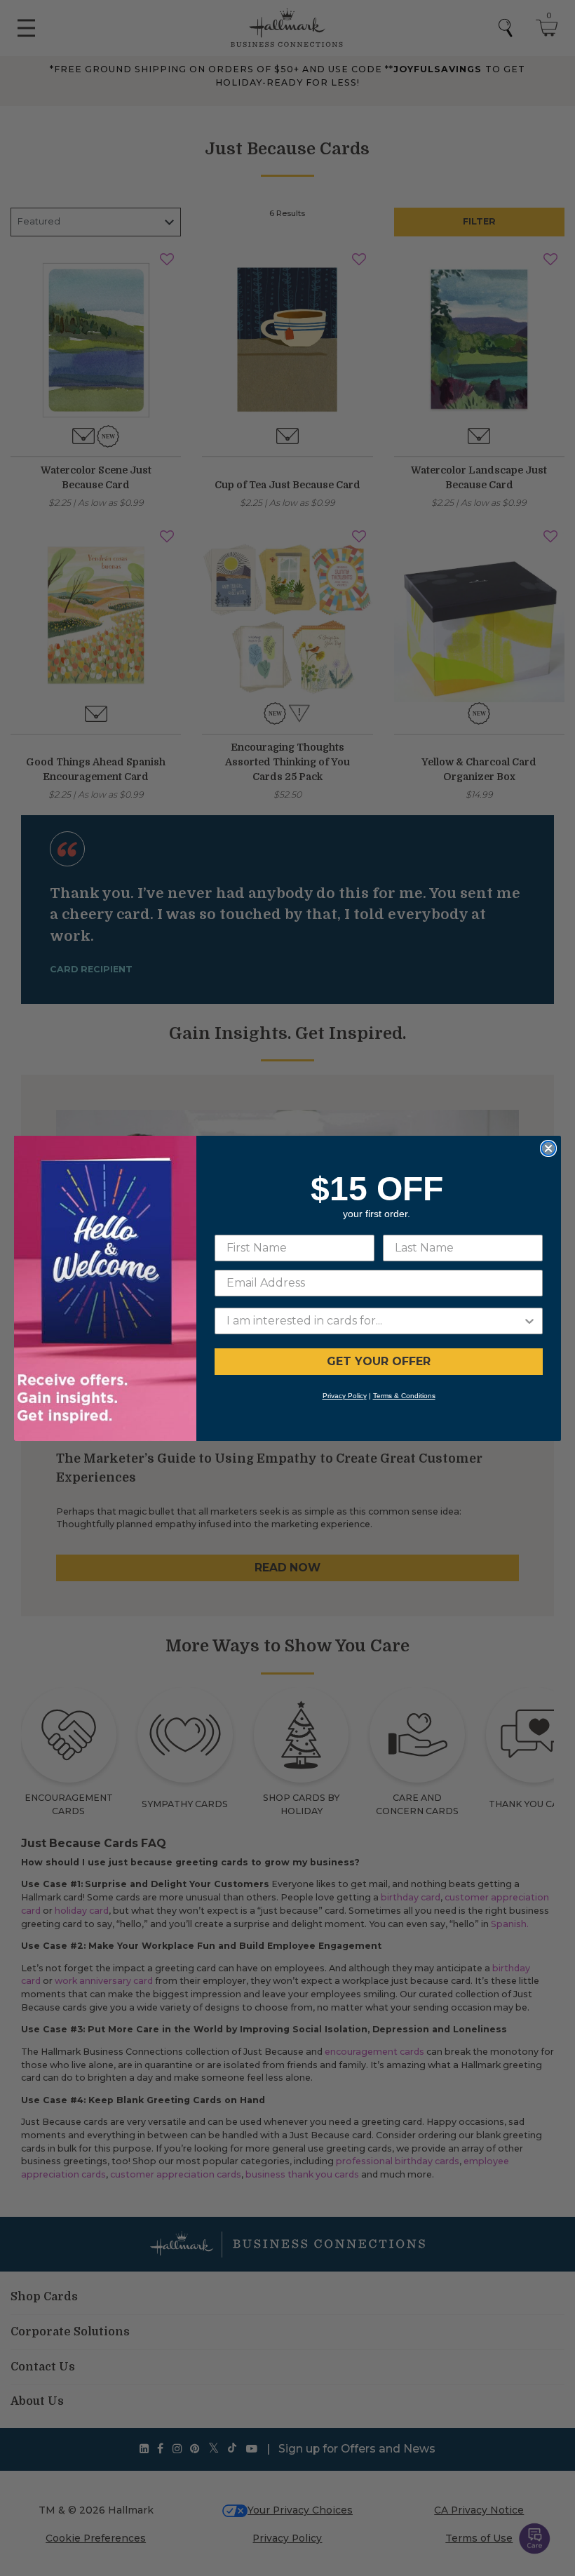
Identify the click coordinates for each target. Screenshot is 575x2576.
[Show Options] (529, 1321)
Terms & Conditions (404, 1396)
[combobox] (374, 1321)
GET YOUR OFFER (379, 1361)
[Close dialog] (548, 1148)
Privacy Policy (345, 1396)
